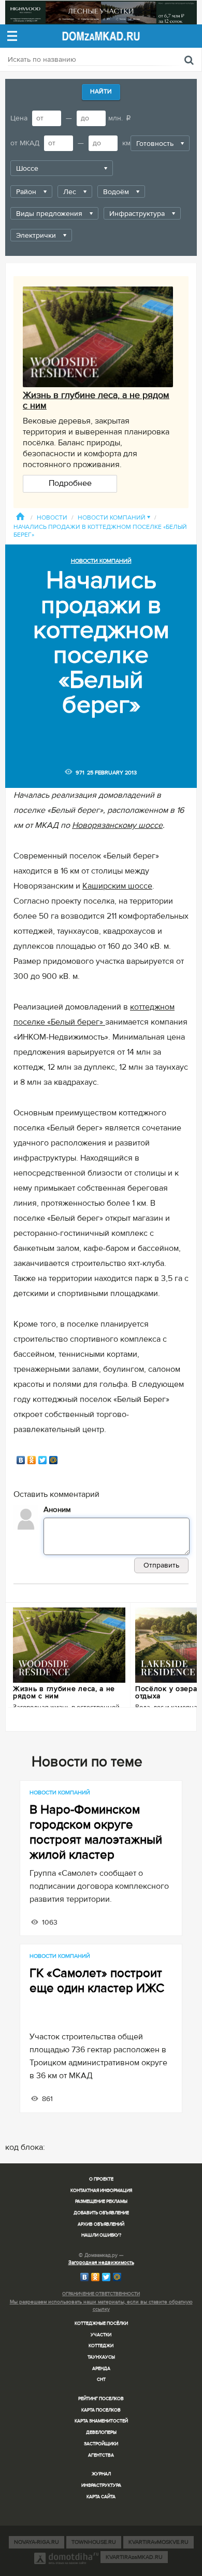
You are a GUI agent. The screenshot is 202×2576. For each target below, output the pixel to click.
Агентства (101, 2455)
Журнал (101, 2474)
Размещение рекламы (101, 2202)
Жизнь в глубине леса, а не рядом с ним (96, 400)
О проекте (101, 2179)
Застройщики (101, 2444)
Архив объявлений (101, 2224)
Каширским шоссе (117, 886)
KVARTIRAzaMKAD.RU (134, 2557)
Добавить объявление (101, 2213)
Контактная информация (101, 2191)
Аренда (101, 2369)
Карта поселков (101, 2410)
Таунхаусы (101, 2357)
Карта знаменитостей (101, 2421)
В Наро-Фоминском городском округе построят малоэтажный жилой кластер (96, 1832)
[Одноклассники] (32, 1460)
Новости (52, 518)
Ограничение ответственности (101, 2294)
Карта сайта (101, 2497)
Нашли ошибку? (101, 2235)
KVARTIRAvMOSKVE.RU (158, 2542)
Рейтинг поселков (101, 2399)
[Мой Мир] (54, 1460)
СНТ (101, 2380)
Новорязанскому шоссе (117, 825)
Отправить (161, 1565)
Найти (101, 92)
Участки (101, 2335)
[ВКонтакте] (21, 1460)
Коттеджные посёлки (101, 2323)
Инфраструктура (101, 2485)
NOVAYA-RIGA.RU (37, 2542)
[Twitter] (43, 1460)
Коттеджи (101, 2346)
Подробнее (70, 483)
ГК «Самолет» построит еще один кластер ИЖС (97, 1981)
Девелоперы (101, 2432)
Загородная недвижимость (101, 2262)
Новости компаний (114, 518)
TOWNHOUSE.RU (94, 2542)
